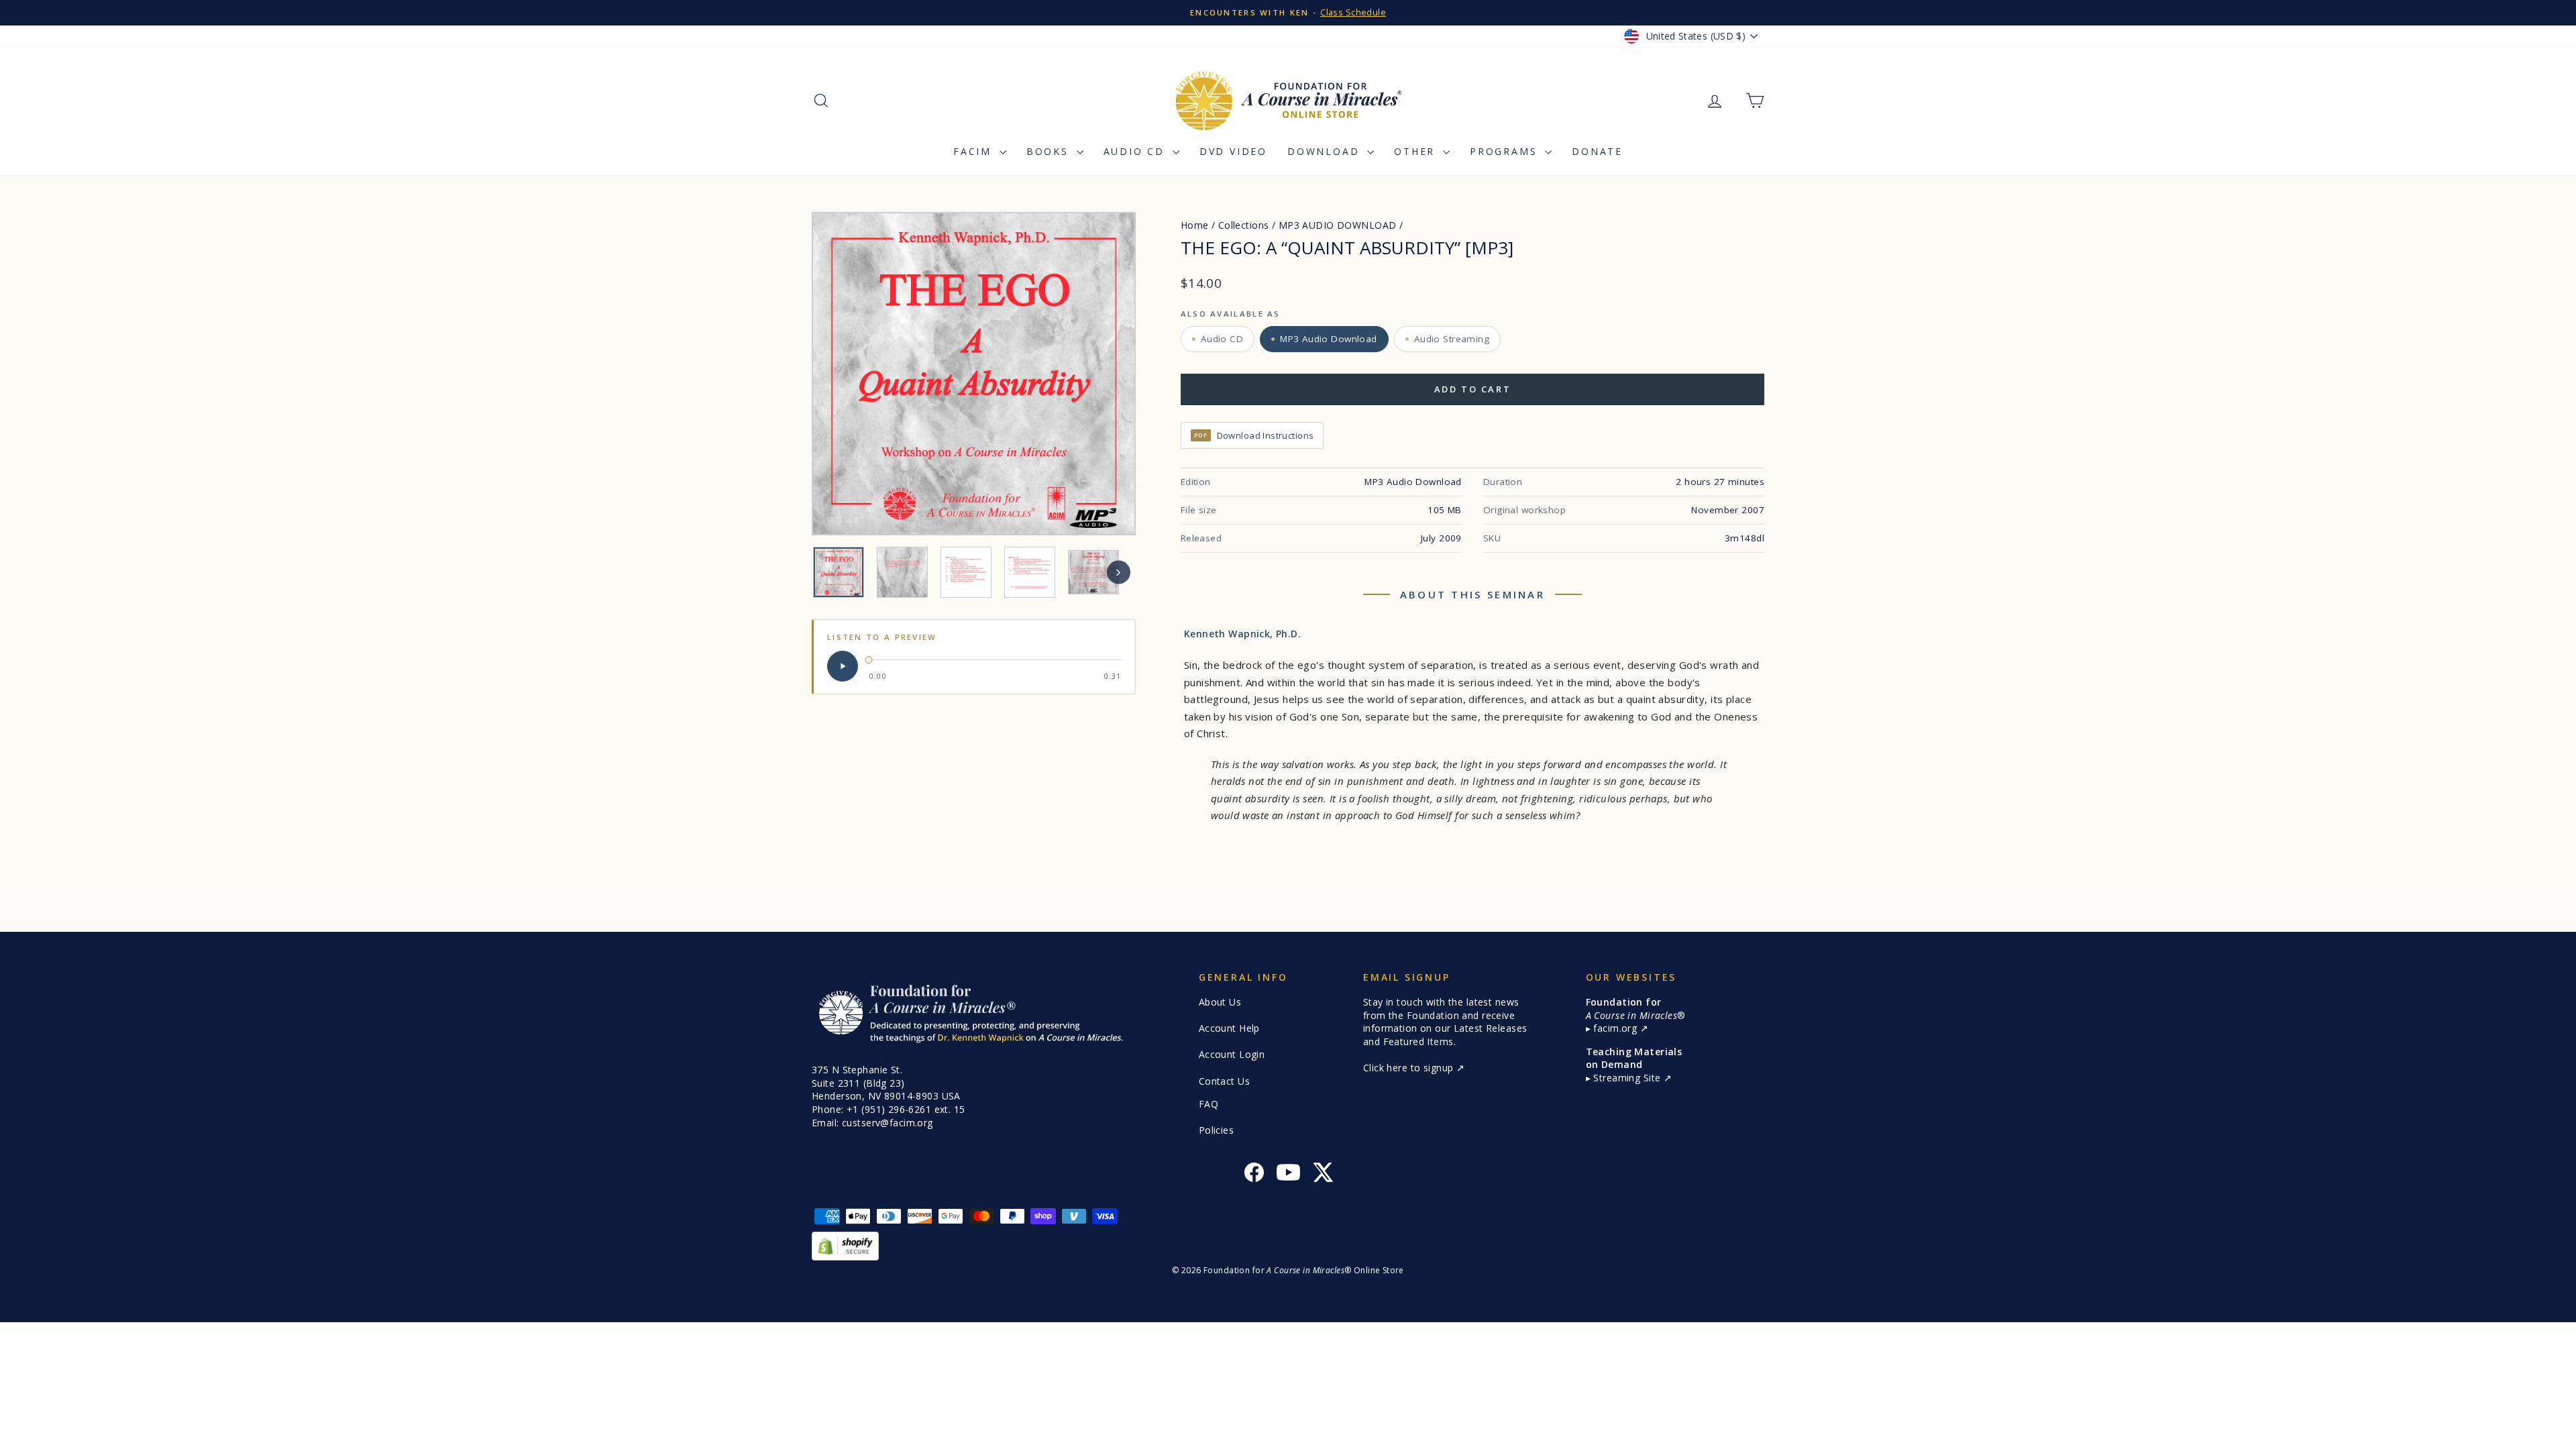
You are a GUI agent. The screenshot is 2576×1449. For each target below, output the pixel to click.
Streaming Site (1628, 1078)
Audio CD (1136, 151)
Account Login (1232, 1054)
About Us (1220, 1002)
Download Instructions (1254, 435)
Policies (1216, 1130)
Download (1326, 151)
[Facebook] (1254, 1174)
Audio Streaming (1452, 339)
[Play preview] (843, 666)
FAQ (1209, 1104)
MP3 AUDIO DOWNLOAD (1338, 225)
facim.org (1616, 1028)
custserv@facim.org (888, 1123)
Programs (1506, 151)
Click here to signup (1410, 1068)
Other (1417, 151)
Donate (1597, 151)
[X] (1323, 1174)
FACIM (975, 151)
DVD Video (1233, 151)
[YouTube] (1288, 1174)
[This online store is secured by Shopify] (1288, 1246)
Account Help (1229, 1028)
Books (1050, 151)
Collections (1244, 225)
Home (1195, 225)
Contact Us (1224, 1081)
